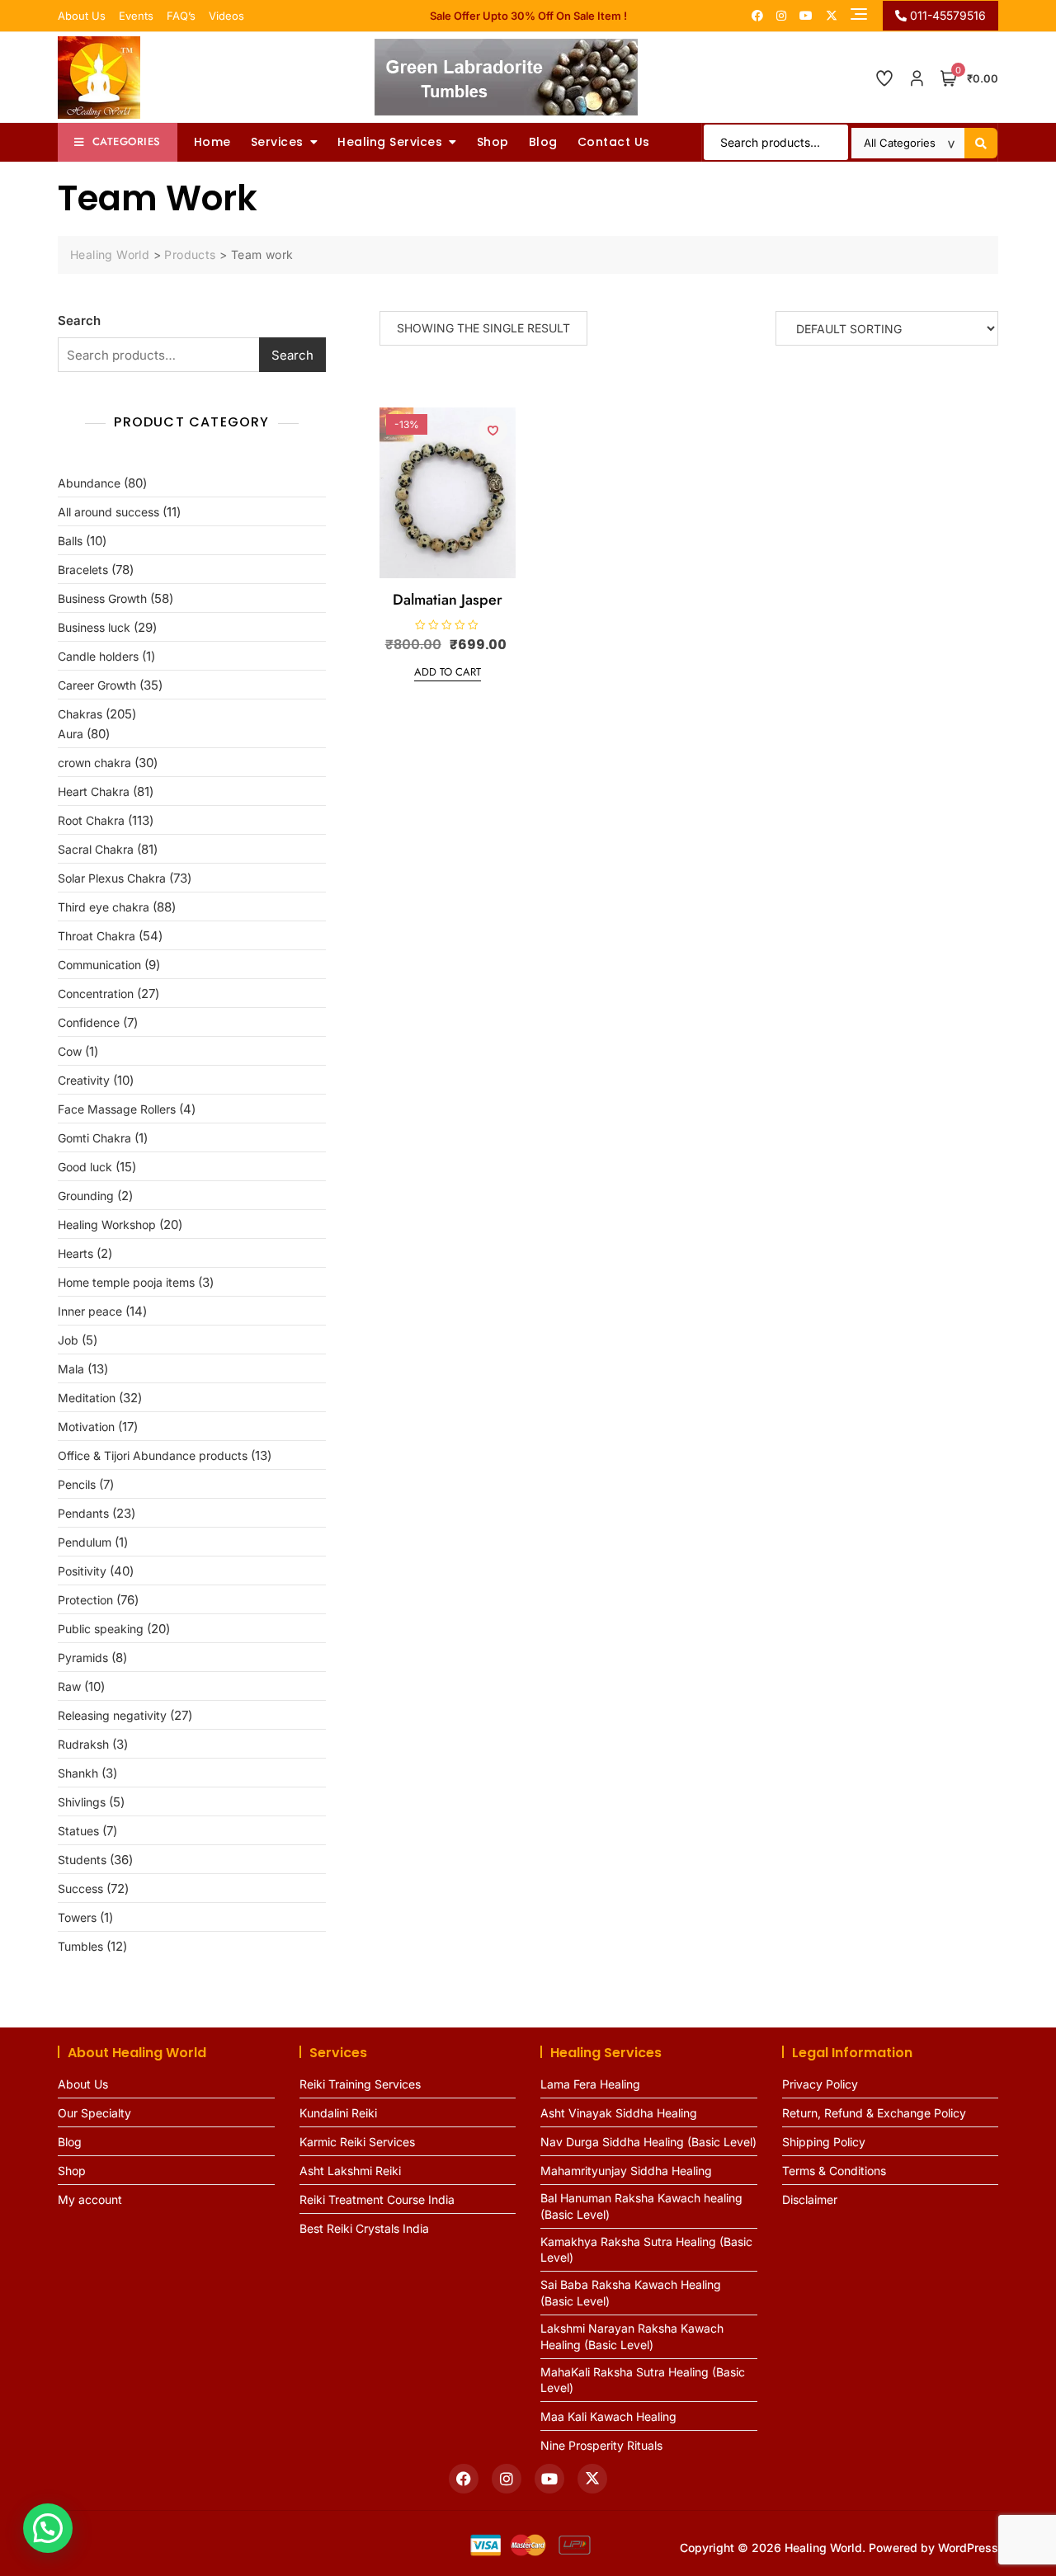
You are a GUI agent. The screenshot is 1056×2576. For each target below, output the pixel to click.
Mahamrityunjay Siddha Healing (626, 2171)
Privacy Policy (820, 2084)
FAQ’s (181, 16)
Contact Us (614, 142)
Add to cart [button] (448, 672)
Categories (127, 141)
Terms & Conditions (834, 2171)
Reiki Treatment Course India (377, 2199)
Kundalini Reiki (338, 2113)
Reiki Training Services (360, 2084)
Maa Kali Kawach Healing (608, 2416)
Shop (493, 142)
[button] (48, 2528)
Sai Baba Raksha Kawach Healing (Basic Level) (631, 2293)
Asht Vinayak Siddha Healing (619, 2113)
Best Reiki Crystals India (364, 2228)
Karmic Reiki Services (357, 2142)
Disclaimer (810, 2199)
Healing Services (390, 142)
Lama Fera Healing (590, 2084)
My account (90, 2199)
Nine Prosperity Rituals (601, 2445)
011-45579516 (946, 15)
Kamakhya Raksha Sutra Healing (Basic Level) (646, 2250)
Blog (543, 142)
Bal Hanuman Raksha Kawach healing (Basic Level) (641, 2206)
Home (212, 142)
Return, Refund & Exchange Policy (874, 2113)
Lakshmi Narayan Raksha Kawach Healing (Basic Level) (632, 2336)
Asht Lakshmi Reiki (350, 2171)
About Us (82, 16)
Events (136, 16)
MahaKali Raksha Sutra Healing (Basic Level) (643, 2380)
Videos (226, 16)
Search (79, 320)
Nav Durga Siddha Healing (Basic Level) (648, 2142)
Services (277, 142)
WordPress (968, 2548)
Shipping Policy (824, 2142)
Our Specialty (94, 2113)
